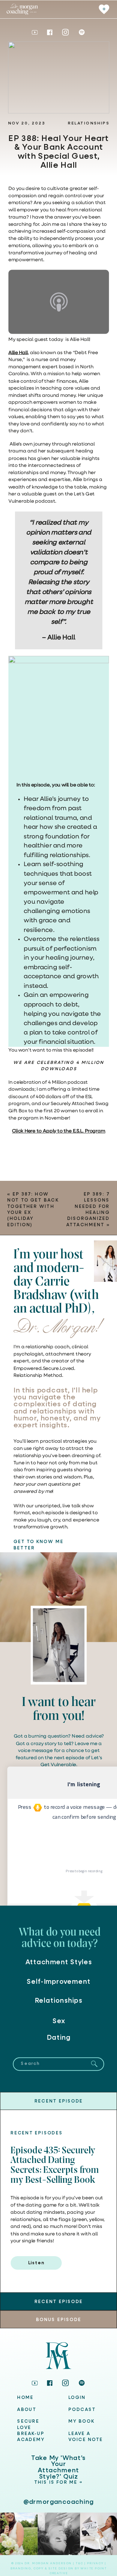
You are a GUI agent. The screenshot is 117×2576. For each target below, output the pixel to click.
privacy (96, 2564)
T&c (79, 2564)
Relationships (88, 123)
